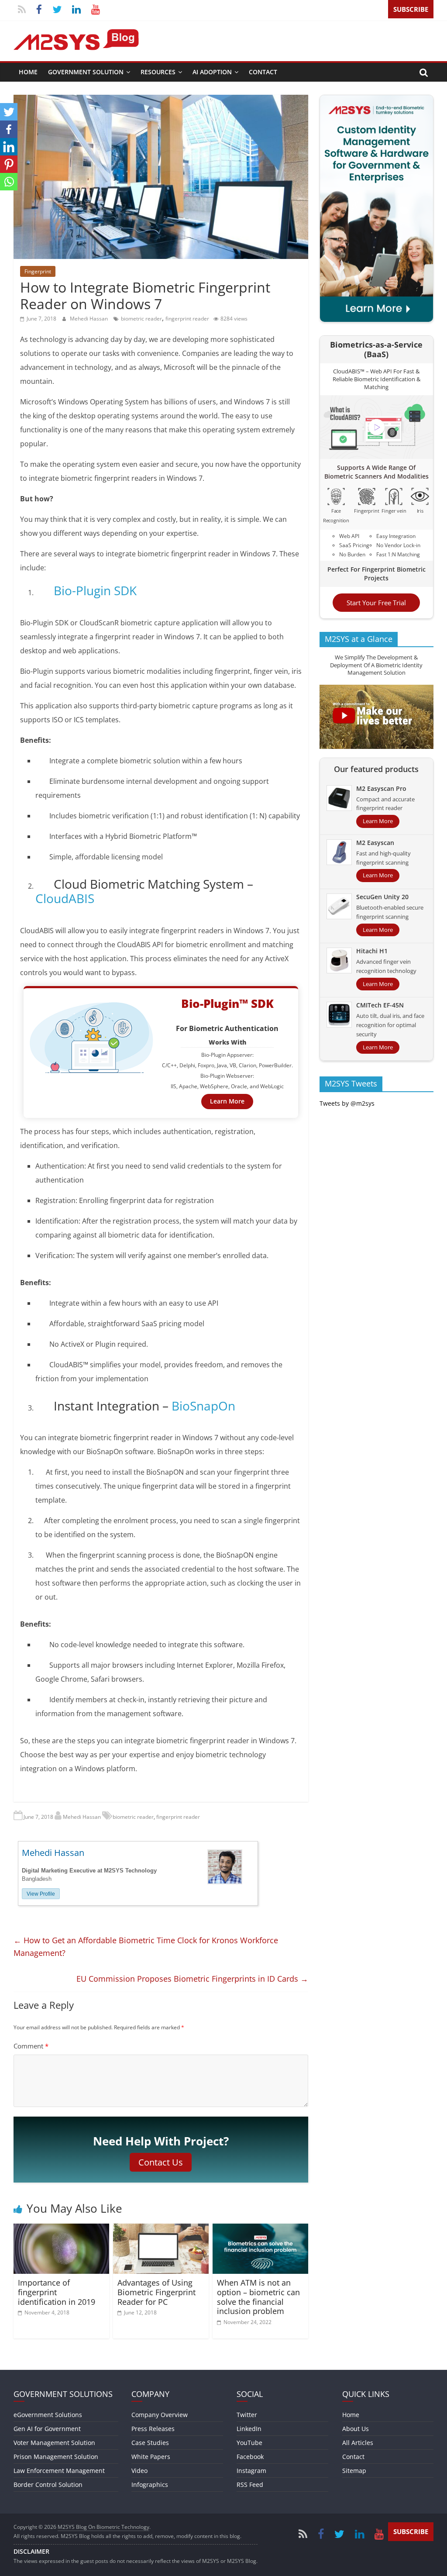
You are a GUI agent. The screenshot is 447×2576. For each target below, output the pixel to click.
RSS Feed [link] (250, 2485)
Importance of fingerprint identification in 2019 (57, 2292)
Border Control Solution (48, 2485)
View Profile (41, 1894)
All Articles (358, 2443)
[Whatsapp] (9, 182)
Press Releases (153, 2429)
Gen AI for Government (47, 2429)
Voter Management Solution (54, 2443)
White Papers (151, 2457)
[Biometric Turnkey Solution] (377, 100)
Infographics (150, 2485)
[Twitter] (9, 112)
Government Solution (86, 72)
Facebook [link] (250, 2457)
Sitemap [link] (354, 2471)
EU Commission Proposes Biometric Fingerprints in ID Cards (192, 1979)
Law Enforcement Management (59, 2471)
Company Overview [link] (160, 2415)
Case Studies (150, 2443)
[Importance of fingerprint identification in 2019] (62, 2229)
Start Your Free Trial (376, 603)
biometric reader (141, 319)
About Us (356, 2429)
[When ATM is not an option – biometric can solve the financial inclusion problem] (261, 2229)
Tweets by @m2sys (347, 1103)
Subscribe (411, 9)
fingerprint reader (187, 319)
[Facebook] (9, 129)
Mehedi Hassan (89, 319)
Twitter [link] (247, 2415)
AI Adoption (212, 72)
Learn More (227, 1101)
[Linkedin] (9, 147)
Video (139, 2471)
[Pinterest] (9, 164)
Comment (31, 2046)
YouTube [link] (249, 2443)
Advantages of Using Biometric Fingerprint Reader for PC (156, 2292)
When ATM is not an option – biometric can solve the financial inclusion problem (258, 2297)
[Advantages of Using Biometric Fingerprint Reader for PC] (161, 2229)
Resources (158, 72)
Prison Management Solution (56, 2457)
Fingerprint (38, 271)
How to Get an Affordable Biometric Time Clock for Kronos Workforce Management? (146, 1947)
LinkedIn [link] (249, 2429)
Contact (263, 72)
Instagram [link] (251, 2471)
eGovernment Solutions (48, 2415)
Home (28, 72)
